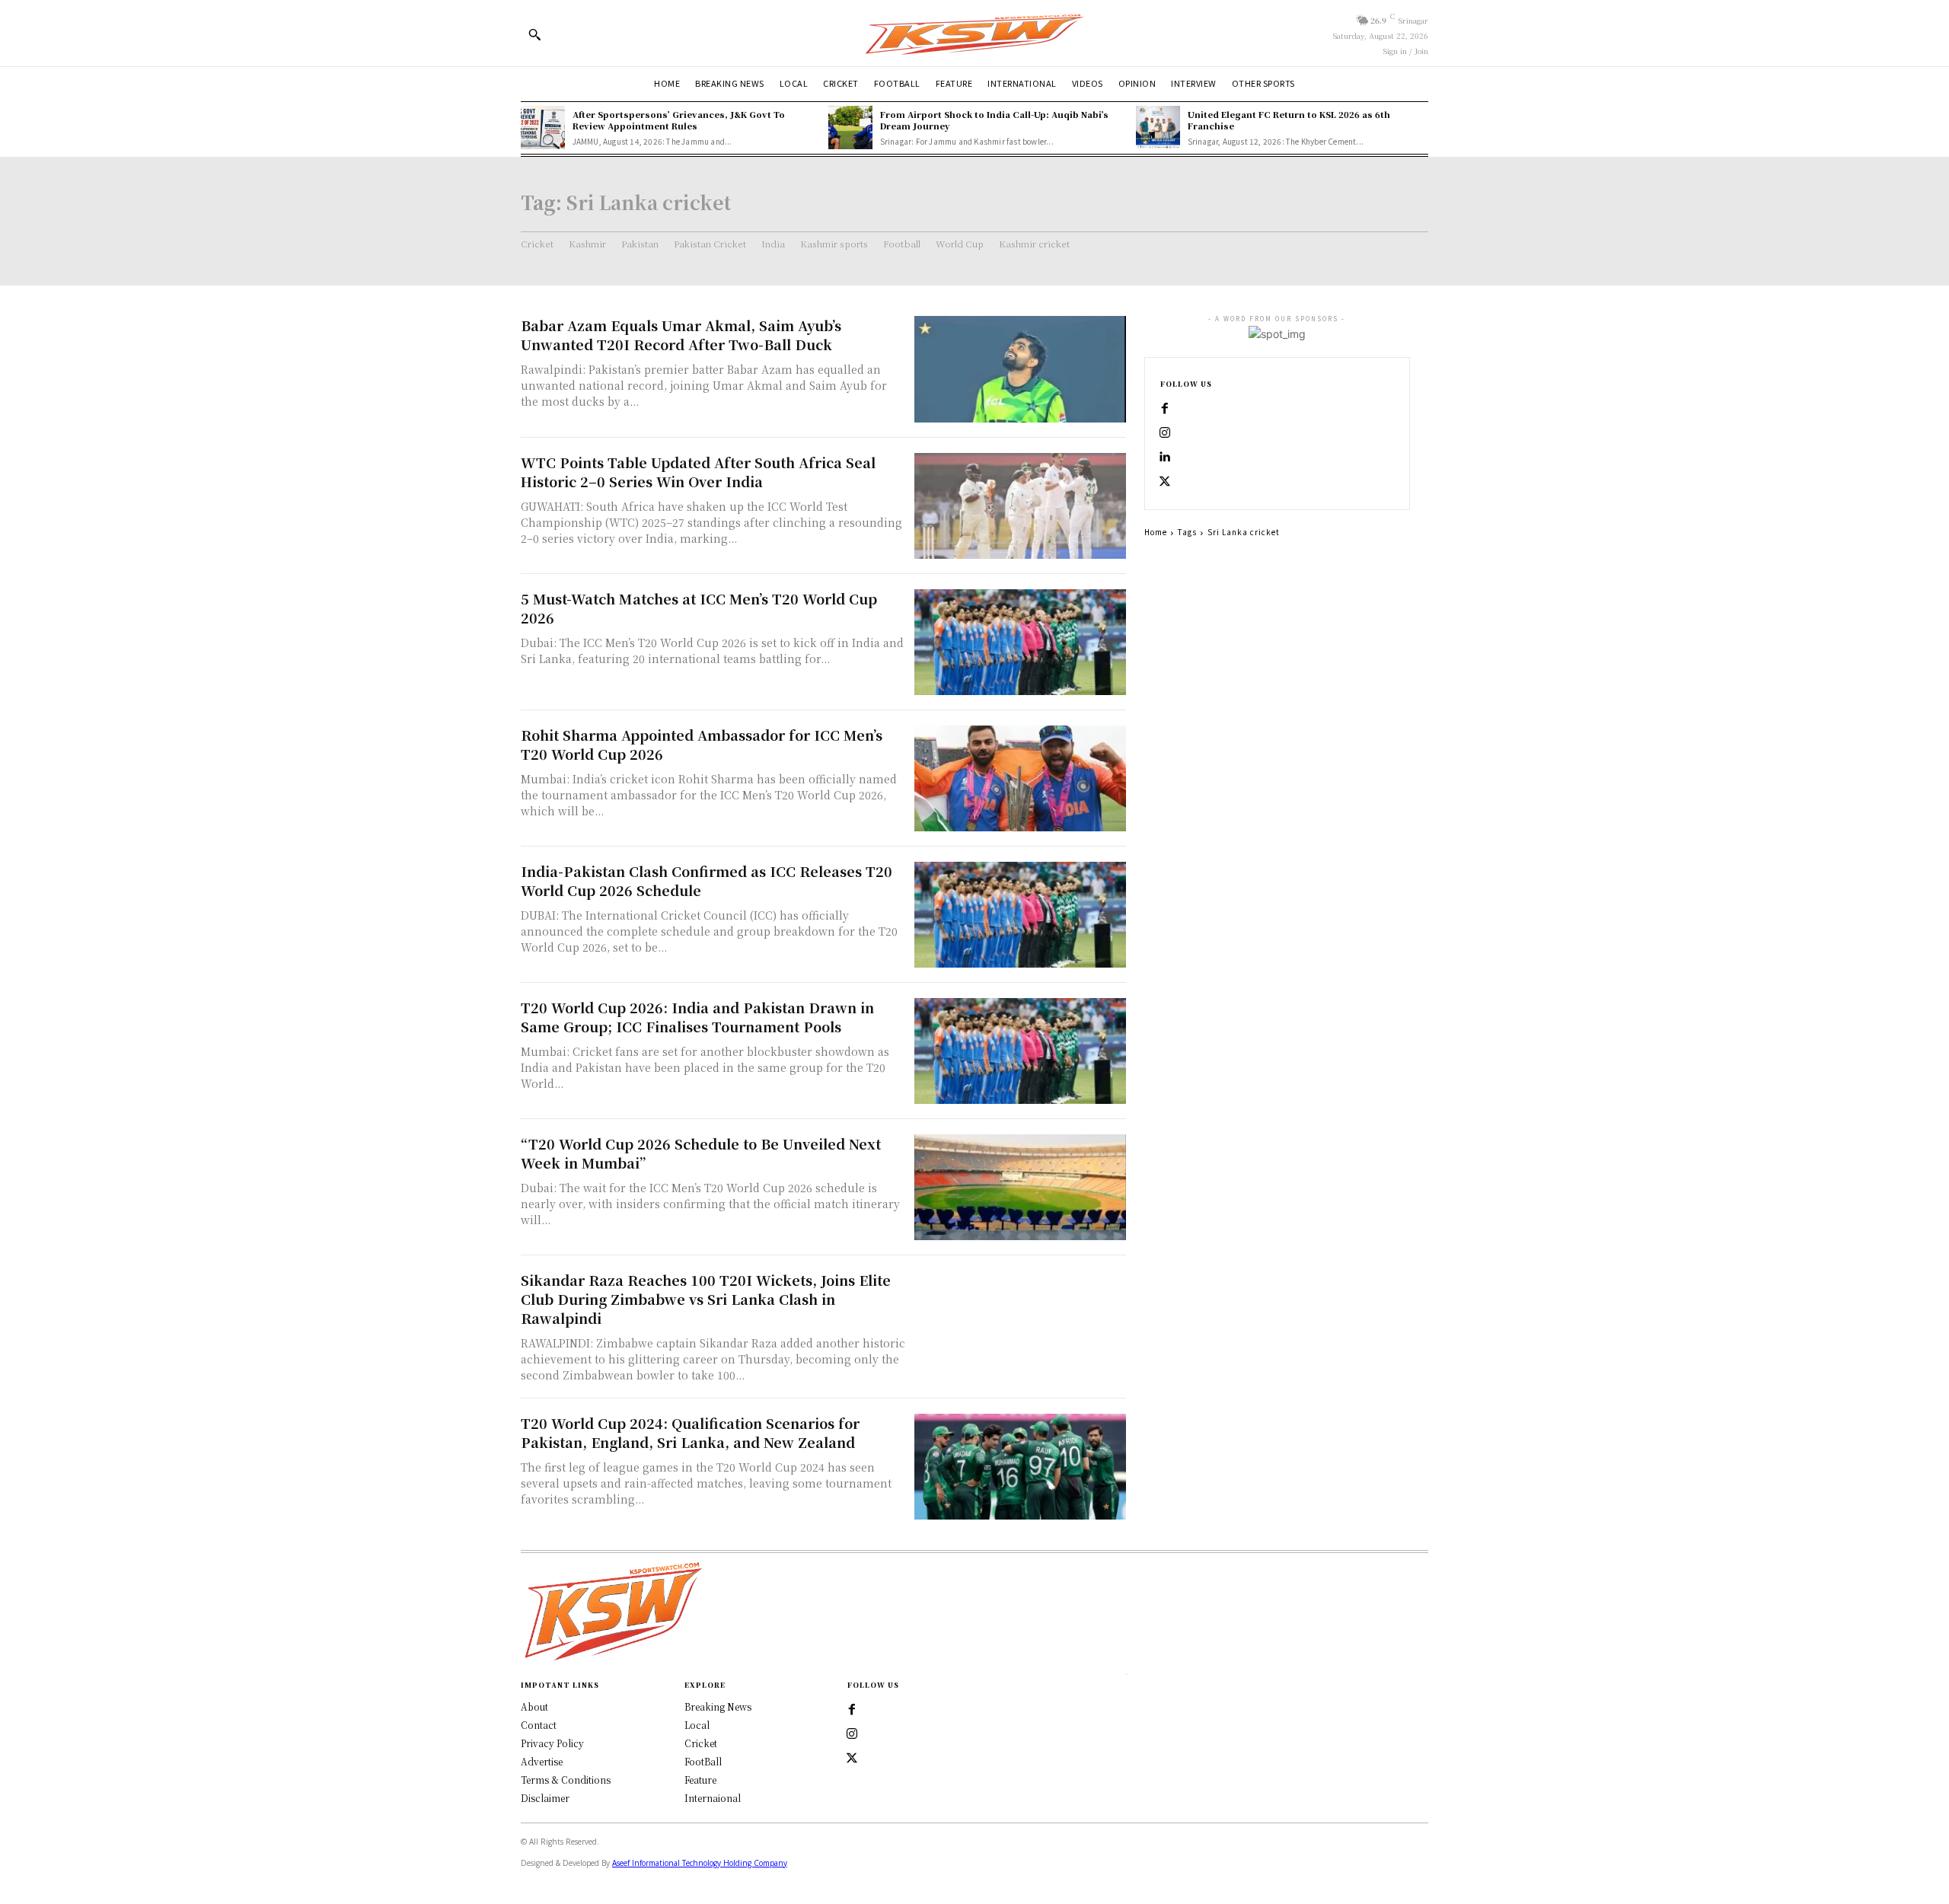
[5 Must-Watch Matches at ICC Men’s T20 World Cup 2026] (1020, 642)
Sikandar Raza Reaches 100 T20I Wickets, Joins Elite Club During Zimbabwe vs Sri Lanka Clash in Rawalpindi (706, 1299)
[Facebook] (1165, 409)
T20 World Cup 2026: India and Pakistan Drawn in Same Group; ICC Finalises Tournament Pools (697, 1017)
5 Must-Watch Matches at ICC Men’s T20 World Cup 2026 (699, 608)
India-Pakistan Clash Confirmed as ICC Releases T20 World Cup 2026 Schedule (707, 880)
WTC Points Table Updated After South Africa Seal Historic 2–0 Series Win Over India (698, 472)
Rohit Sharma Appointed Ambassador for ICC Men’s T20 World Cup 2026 (702, 744)
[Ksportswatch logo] (974, 33)
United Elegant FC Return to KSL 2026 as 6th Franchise (1289, 120)
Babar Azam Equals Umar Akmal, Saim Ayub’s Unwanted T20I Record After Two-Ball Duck (681, 335)
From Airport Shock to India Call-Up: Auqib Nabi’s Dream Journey (994, 120)
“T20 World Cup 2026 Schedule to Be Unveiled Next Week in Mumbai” (701, 1153)
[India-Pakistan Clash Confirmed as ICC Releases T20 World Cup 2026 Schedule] (1020, 915)
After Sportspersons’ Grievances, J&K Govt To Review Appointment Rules (679, 120)
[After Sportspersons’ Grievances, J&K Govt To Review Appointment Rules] (543, 128)
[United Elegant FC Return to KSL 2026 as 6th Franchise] (1158, 128)
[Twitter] (852, 1759)
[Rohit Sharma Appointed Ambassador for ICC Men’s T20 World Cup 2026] (1020, 778)
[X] (1165, 482)
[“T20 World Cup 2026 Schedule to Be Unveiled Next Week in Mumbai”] (1020, 1187)
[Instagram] (1165, 433)
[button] (534, 34)
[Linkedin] (1165, 458)
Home (1156, 532)
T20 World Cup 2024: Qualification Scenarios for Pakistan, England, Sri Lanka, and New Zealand (690, 1432)
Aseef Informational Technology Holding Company (700, 1863)
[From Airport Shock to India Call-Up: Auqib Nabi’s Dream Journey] (850, 128)
